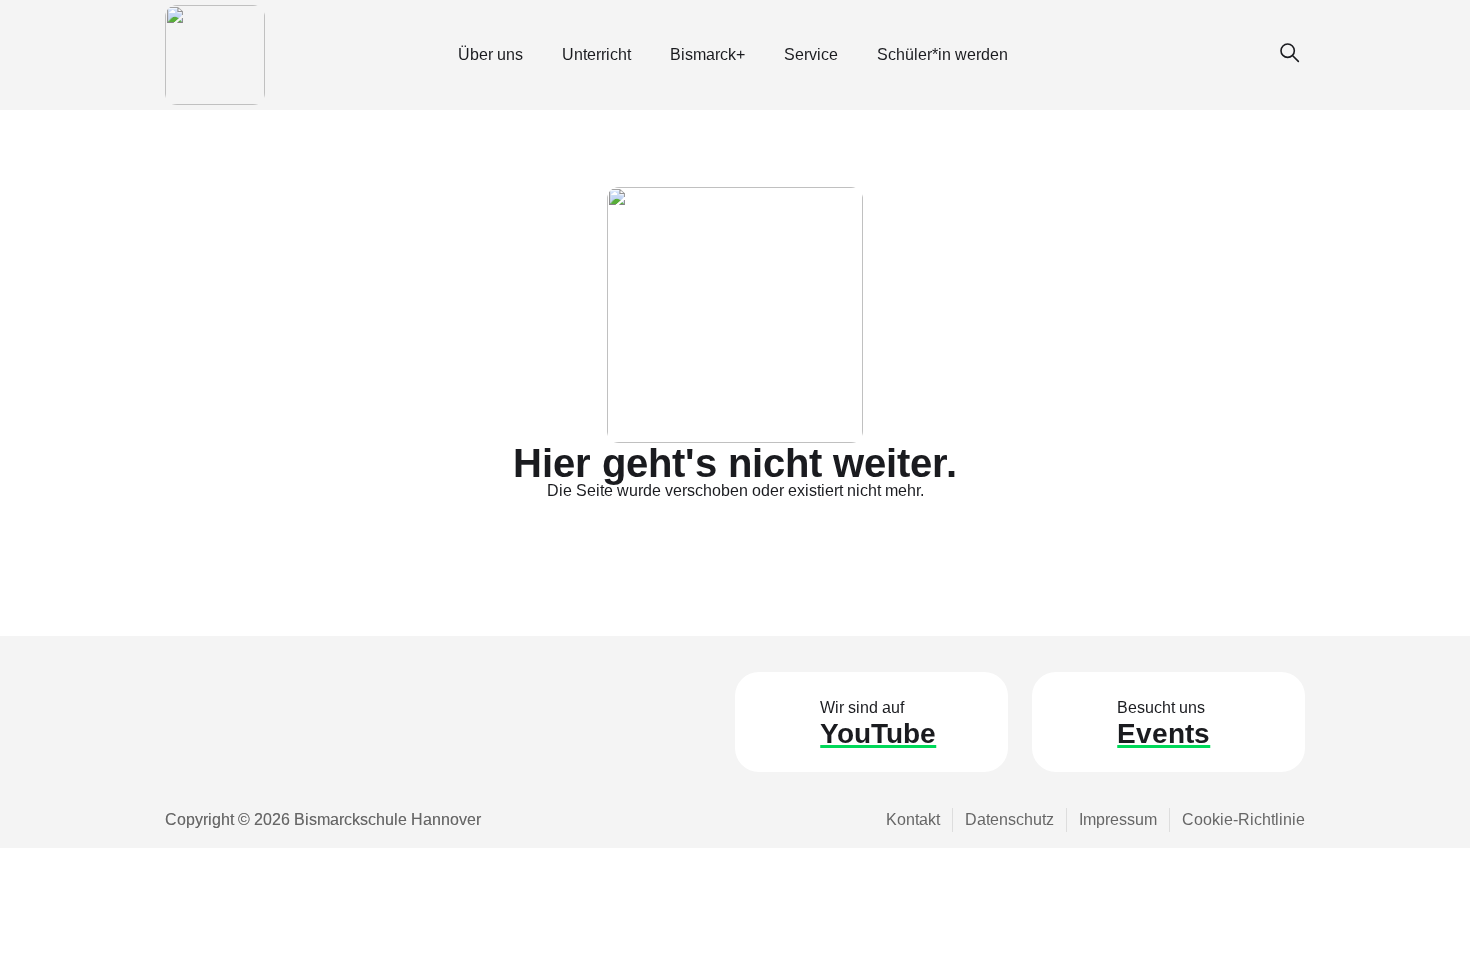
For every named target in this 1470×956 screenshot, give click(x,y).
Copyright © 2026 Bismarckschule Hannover (323, 819)
